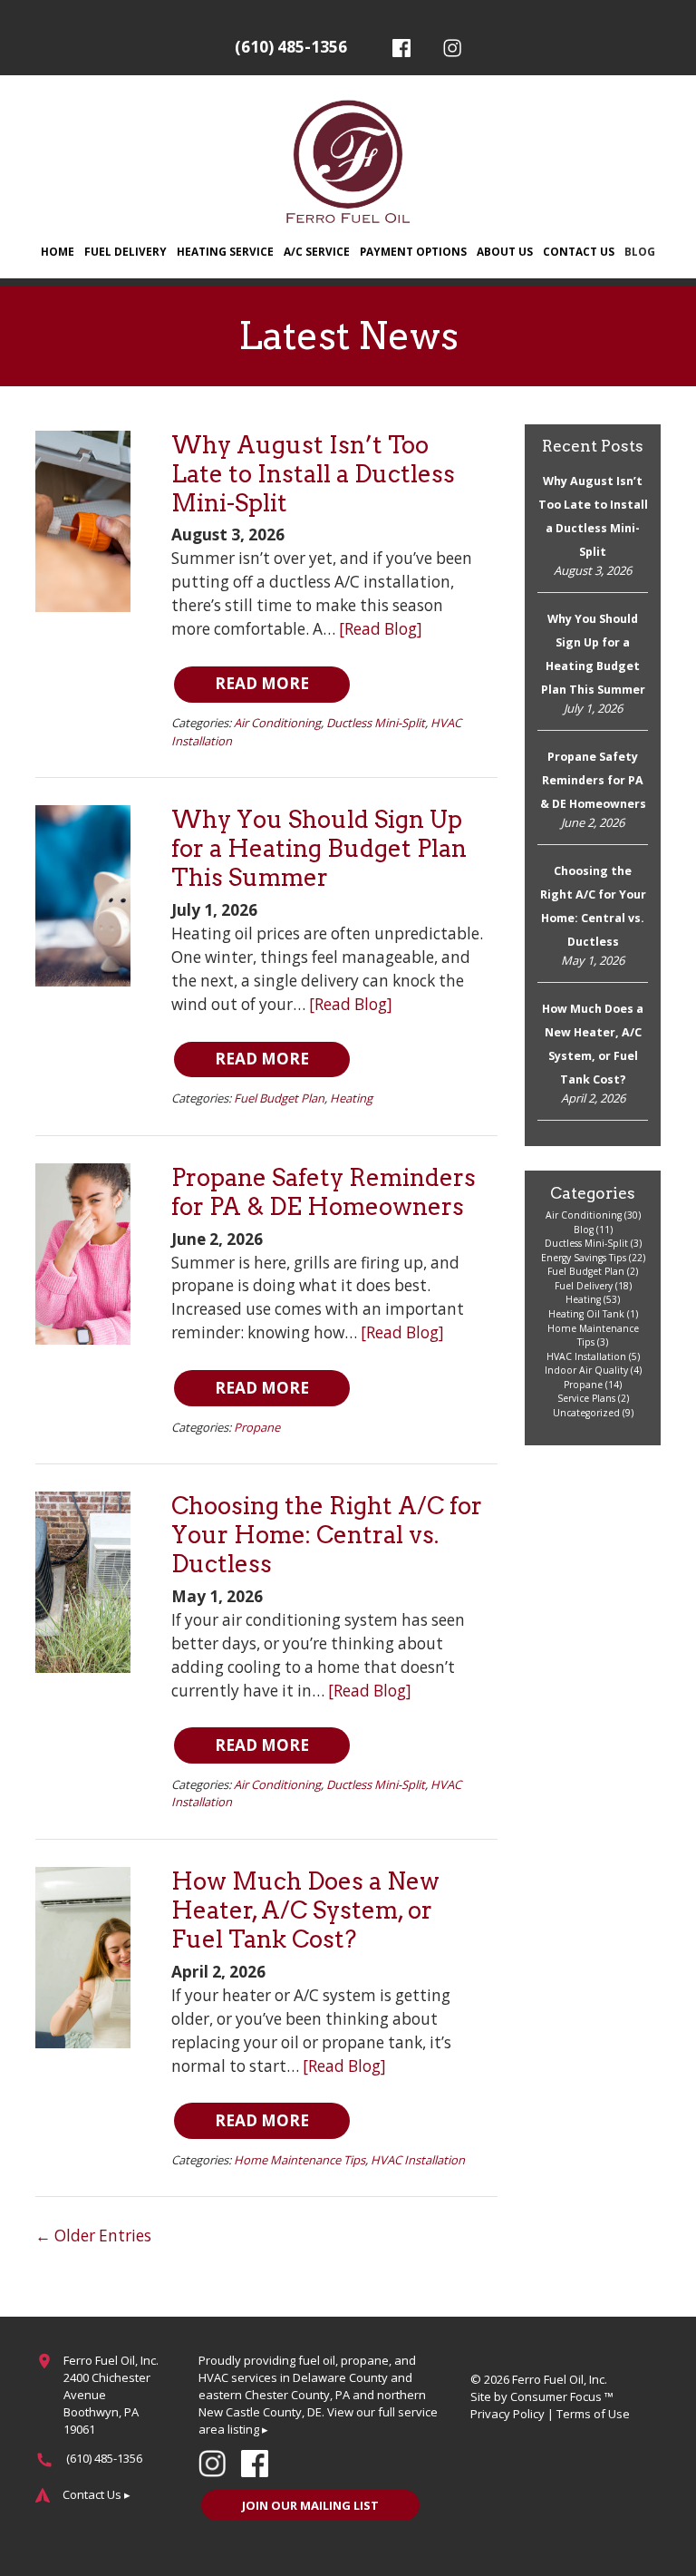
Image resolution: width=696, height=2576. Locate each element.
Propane (257, 1427)
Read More (262, 683)
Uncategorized (586, 1413)
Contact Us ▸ (97, 2494)
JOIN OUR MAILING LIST (310, 2505)
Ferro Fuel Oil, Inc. (560, 2379)
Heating (351, 1098)
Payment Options (413, 251)
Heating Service (225, 251)
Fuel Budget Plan (279, 1098)
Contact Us (579, 251)
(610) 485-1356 (291, 47)
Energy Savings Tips (584, 1258)
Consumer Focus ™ (562, 2396)
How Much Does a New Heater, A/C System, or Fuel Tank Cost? (305, 1910)
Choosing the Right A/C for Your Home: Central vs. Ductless (327, 1535)
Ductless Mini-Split (376, 723)
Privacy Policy (507, 2414)
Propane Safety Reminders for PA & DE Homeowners (324, 1192)
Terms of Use (593, 2414)
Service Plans (586, 1398)
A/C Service (317, 251)
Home (58, 251)
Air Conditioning (277, 723)
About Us (505, 251)
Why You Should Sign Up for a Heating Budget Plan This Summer (319, 848)
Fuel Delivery (126, 251)
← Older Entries (93, 2236)
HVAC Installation (418, 2160)
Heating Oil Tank (586, 1314)
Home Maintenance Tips (300, 2160)
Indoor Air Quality (586, 1370)
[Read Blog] (381, 629)
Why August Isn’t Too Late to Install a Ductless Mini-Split (313, 474)
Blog (640, 251)
